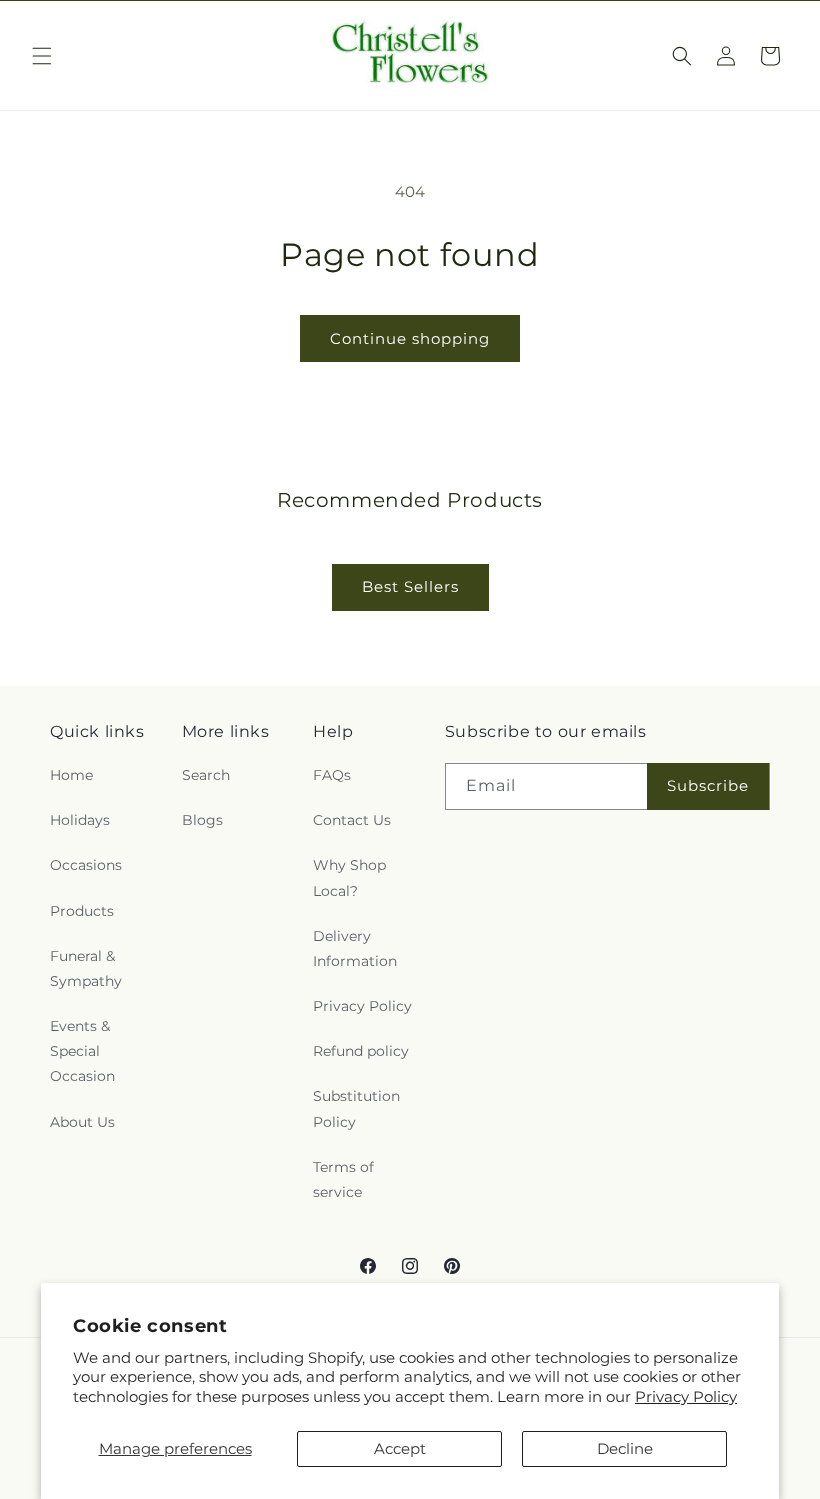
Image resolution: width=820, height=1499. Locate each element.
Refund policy (361, 1051)
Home (71, 775)
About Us (82, 1122)
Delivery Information (355, 948)
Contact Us (352, 820)
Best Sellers (410, 586)
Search (206, 775)
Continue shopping (410, 338)
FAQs (332, 775)
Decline (625, 1448)
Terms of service (343, 1179)
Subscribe (708, 785)
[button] (42, 56)
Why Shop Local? (349, 877)
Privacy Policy (686, 1396)
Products (82, 911)
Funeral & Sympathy (86, 968)
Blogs (202, 820)
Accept (400, 1448)
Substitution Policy (356, 1108)
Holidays (80, 820)
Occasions (86, 865)
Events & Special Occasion (82, 1051)
